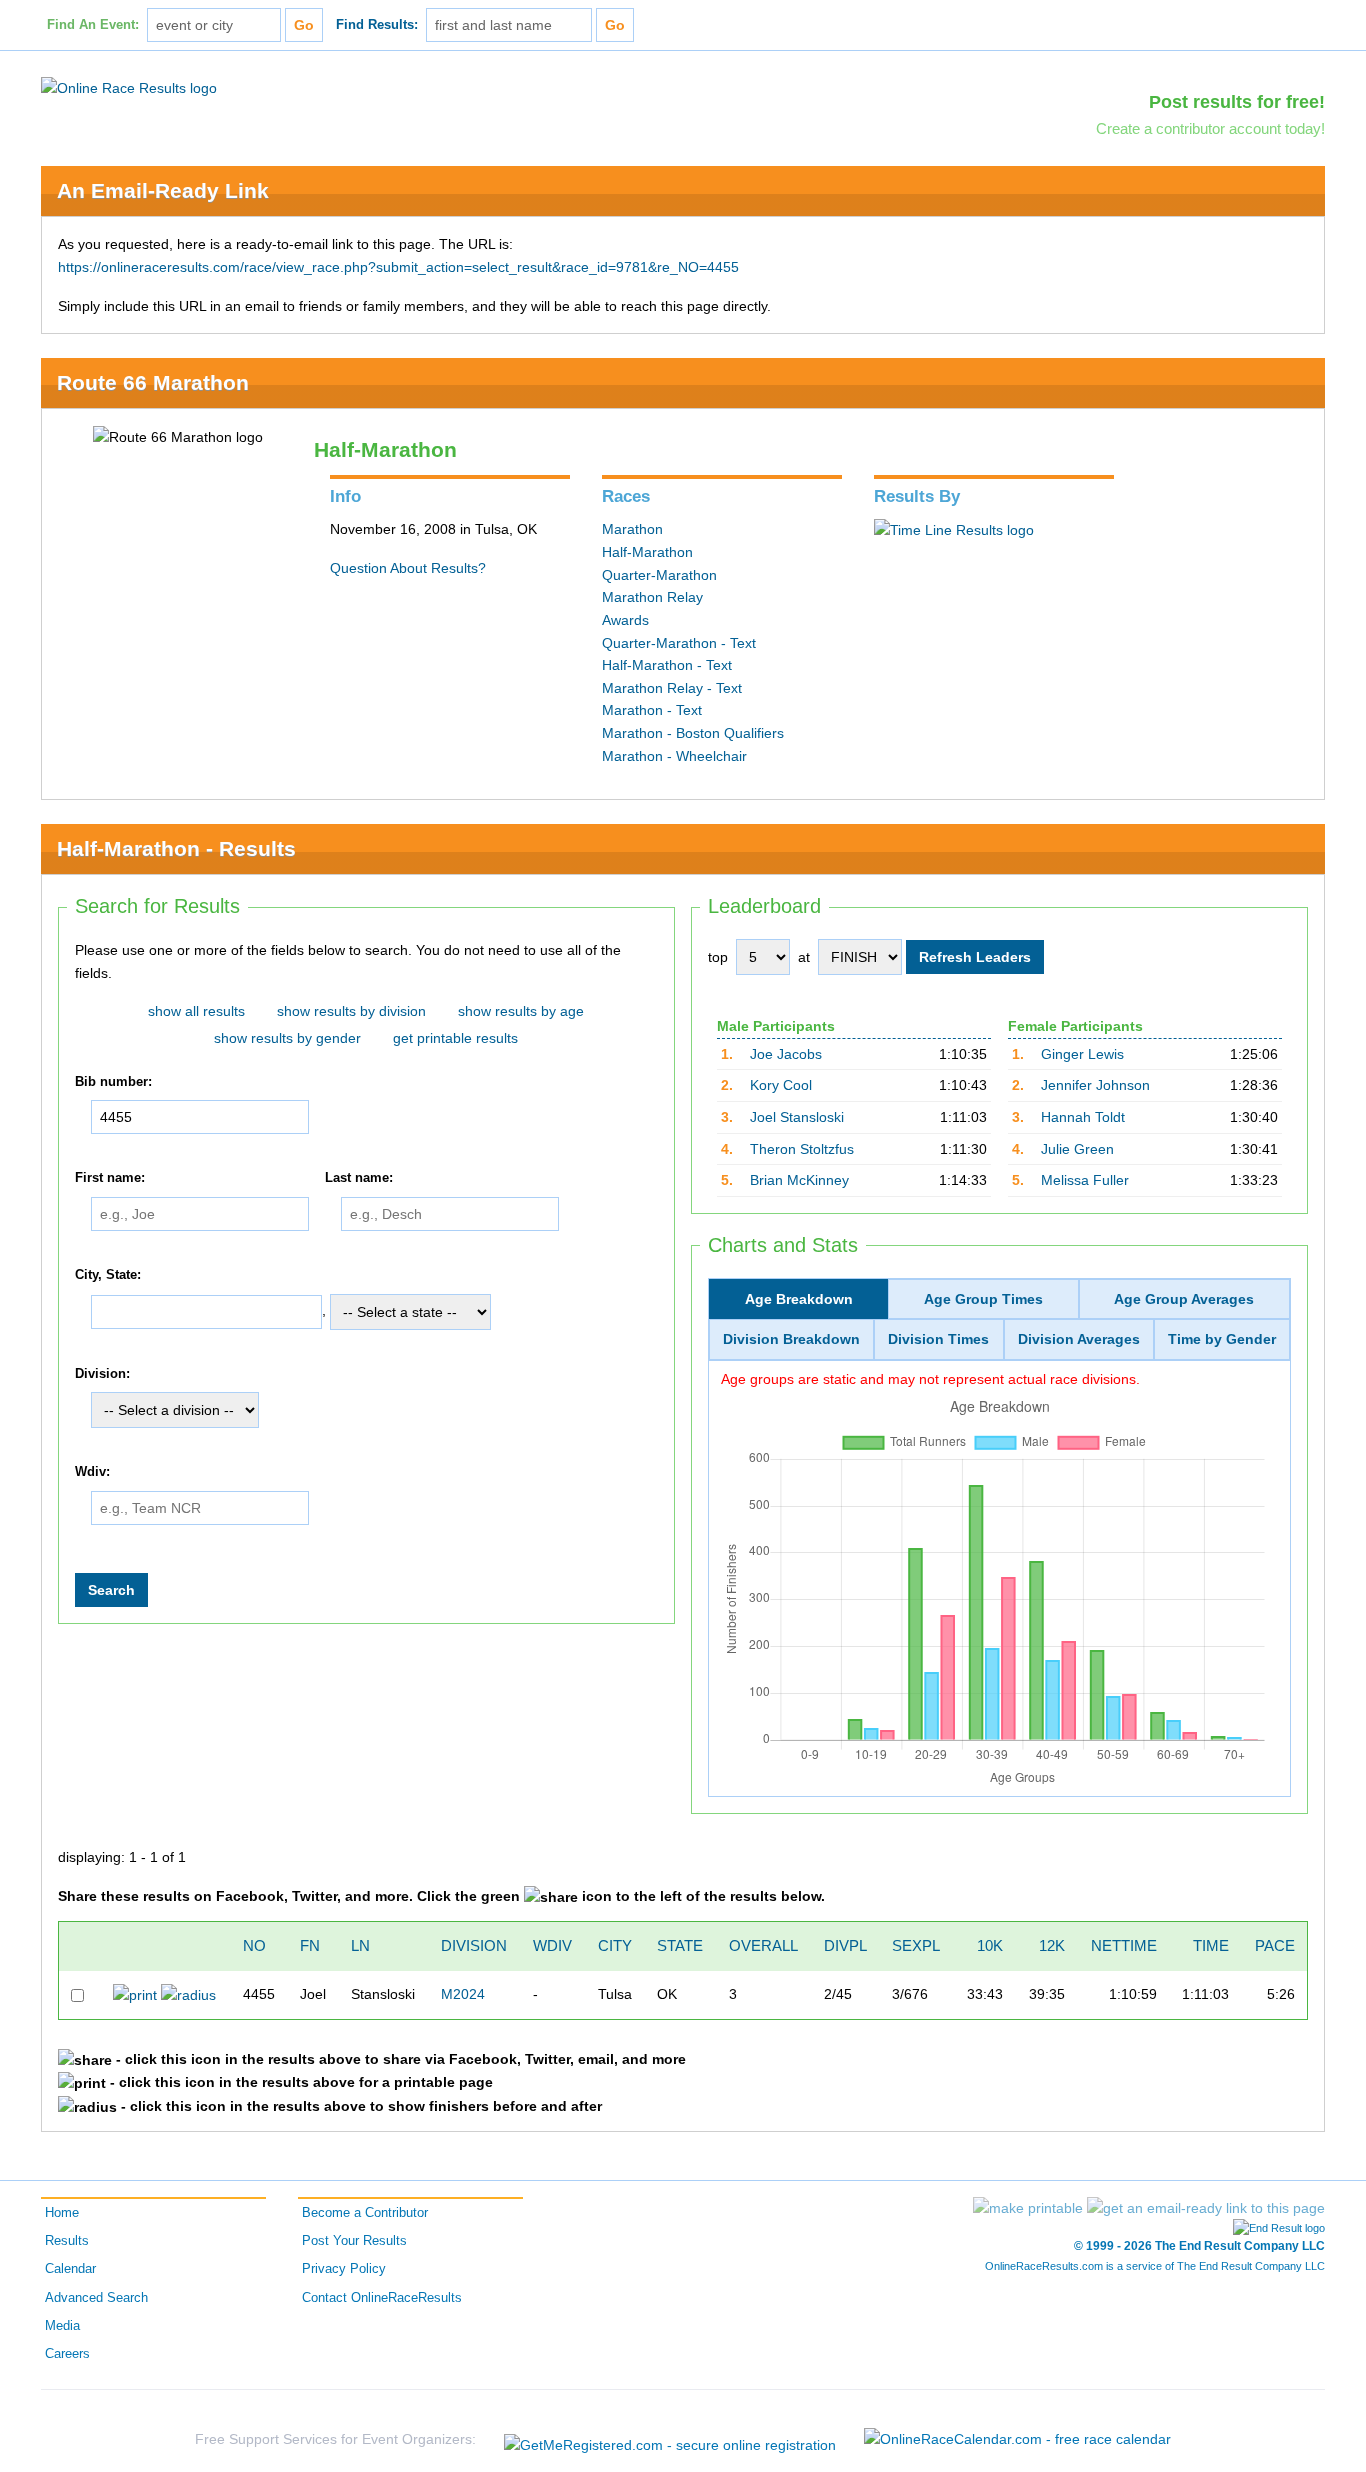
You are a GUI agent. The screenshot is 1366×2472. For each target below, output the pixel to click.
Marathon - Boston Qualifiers (693, 733)
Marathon (632, 529)
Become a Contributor (365, 2213)
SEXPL (916, 1945)
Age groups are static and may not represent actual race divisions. (930, 1379)
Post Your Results (354, 2241)
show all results (196, 1011)
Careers (67, 2354)
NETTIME (1124, 1945)
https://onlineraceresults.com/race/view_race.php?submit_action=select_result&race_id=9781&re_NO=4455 (398, 267)
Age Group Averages (1184, 1299)
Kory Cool (781, 1085)
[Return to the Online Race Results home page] (129, 87)
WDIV (552, 1945)
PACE (1275, 1945)
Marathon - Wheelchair (674, 756)
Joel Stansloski (797, 1117)
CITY (615, 1945)
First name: (110, 1178)
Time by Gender (1222, 1339)
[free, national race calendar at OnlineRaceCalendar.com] (1017, 2439)
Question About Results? (408, 568)
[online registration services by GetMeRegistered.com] (670, 2439)
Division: (102, 1374)
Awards (625, 620)
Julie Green (1077, 1149)
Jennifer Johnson (1095, 1085)
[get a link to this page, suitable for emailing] (1206, 2208)
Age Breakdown (799, 1299)
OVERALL (763, 1945)
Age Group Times (983, 1299)
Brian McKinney (799, 1180)
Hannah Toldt (1083, 1117)
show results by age (521, 1011)
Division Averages (1079, 1339)
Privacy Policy (344, 2269)
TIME (1211, 1945)
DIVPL (845, 1945)
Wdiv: (92, 1472)
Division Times (938, 1339)
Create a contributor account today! (1210, 128)
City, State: (108, 1275)
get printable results (455, 1038)
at (804, 957)
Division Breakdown (791, 1339)
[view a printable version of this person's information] (135, 1994)
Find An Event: (93, 25)
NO (254, 1945)
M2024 (463, 1994)
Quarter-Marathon (659, 575)
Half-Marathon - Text (667, 665)
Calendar (70, 2269)
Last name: (359, 1178)
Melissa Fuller (1085, 1180)
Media (62, 2326)
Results (67, 2241)
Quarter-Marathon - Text (679, 643)
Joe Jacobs (786, 1054)
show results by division (351, 1011)
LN (360, 1945)
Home (62, 2213)
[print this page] (1028, 2208)
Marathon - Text (652, 710)
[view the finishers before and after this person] (188, 1994)
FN (310, 1945)
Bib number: (113, 1082)
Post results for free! (1237, 102)
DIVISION (474, 1945)
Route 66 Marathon (153, 382)
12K (1052, 1945)
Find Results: (377, 25)
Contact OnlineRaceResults (382, 2298)
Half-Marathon (647, 552)
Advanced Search (96, 2298)
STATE (680, 1945)
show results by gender (287, 1038)
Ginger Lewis (1082, 1054)
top (718, 957)
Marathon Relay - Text (672, 688)
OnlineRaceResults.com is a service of (1155, 2266)
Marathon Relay (652, 597)
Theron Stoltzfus (802, 1149)
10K (990, 1945)
